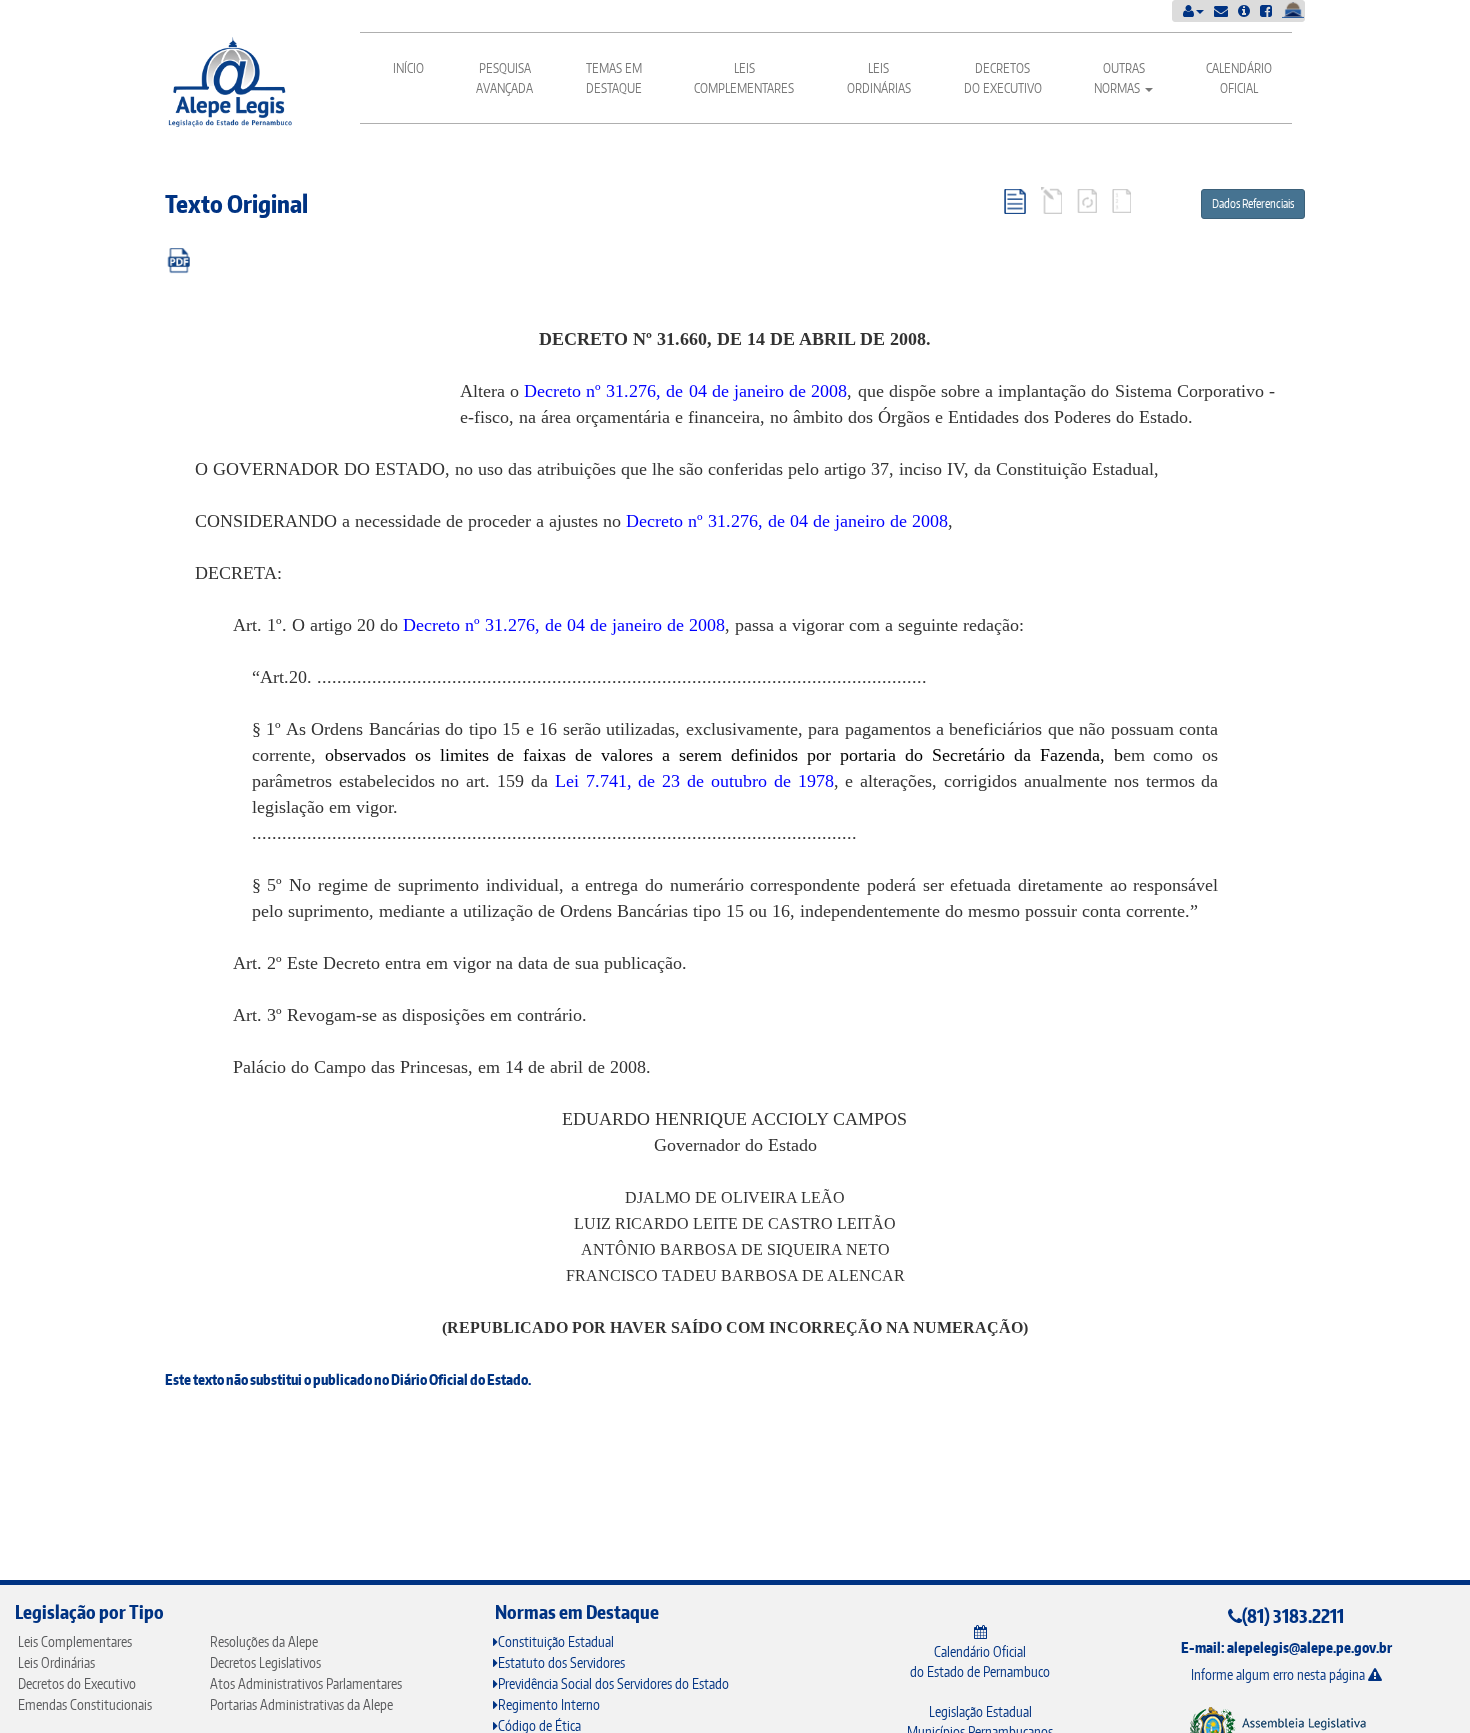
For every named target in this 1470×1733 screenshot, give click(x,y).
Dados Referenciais (1253, 203)
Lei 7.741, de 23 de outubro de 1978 (694, 781)
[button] (1193, 10)
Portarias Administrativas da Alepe (301, 1704)
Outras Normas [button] (1119, 78)
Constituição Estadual (556, 1641)
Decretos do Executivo (1003, 78)
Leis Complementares (744, 78)
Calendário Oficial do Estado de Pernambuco (980, 1661)
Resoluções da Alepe (264, 1641)
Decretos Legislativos (265, 1662)
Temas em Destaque (614, 78)
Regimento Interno (549, 1704)
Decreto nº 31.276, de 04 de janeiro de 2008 (685, 391)
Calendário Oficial (1239, 78)
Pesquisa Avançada (504, 78)
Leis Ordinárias (879, 78)
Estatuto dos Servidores (561, 1662)
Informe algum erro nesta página (1279, 1674)
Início (408, 68)
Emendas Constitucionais (85, 1704)
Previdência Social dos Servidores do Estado (613, 1683)
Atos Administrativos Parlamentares (306, 1683)
